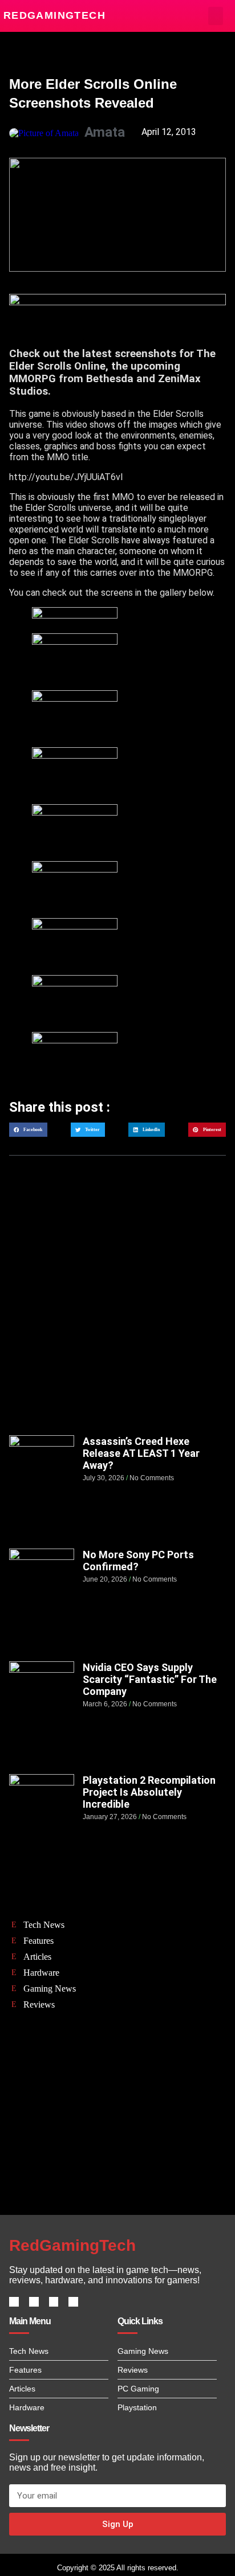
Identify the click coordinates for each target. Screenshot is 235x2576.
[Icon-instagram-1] (54, 2302)
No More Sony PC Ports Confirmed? (138, 1561)
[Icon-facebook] (14, 2302)
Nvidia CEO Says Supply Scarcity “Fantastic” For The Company (150, 1679)
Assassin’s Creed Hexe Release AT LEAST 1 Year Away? (141, 1453)
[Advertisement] (117, 1307)
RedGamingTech (54, 15)
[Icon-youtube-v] (73, 2302)
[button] (216, 16)
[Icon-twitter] (34, 2302)
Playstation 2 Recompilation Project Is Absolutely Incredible (149, 1792)
